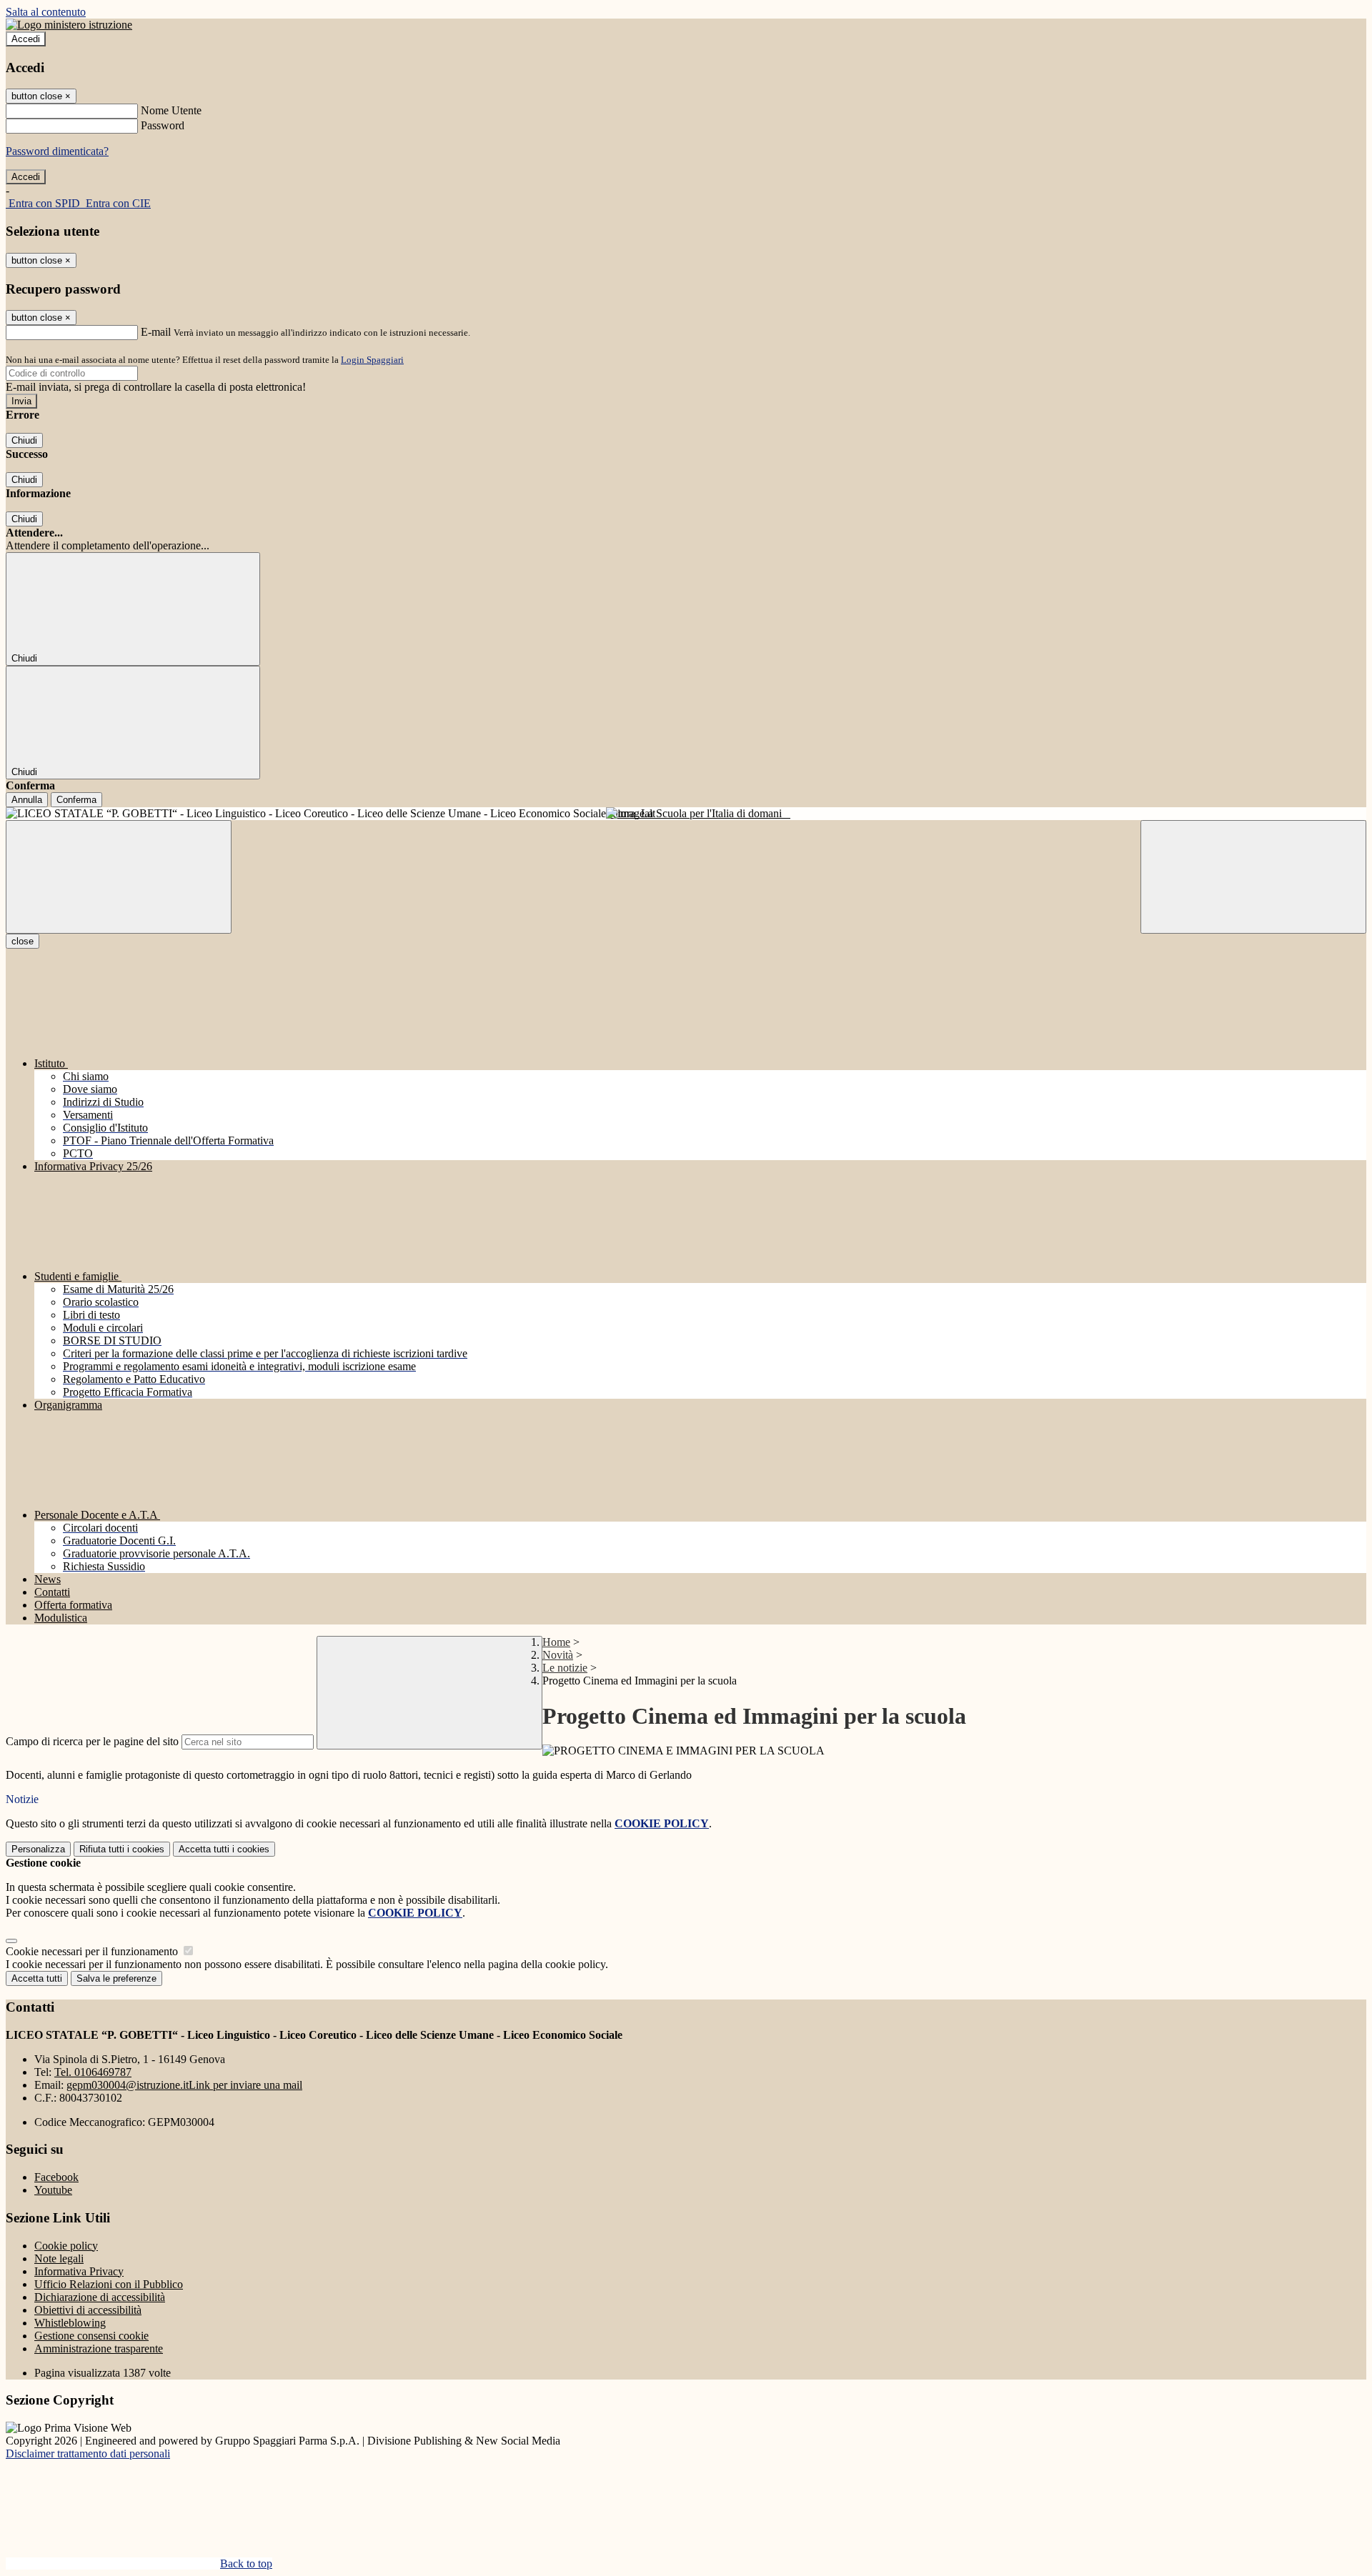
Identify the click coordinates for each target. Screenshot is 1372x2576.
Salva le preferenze (116, 1978)
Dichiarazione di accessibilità (100, 2297)
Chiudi (24, 440)
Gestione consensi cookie (91, 2336)
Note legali (59, 2258)
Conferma (76, 800)
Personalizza (38, 1849)
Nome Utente (171, 110)
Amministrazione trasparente (99, 2348)
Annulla (27, 800)
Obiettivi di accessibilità (88, 2310)
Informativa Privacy (79, 2271)
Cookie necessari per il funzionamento (93, 1951)
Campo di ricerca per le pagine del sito (92, 1741)
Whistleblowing (70, 2323)
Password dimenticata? (57, 151)
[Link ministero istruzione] (69, 25)
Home (556, 1642)
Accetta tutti (224, 1849)
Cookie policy (66, 2246)
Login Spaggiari (372, 360)
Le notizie (565, 1668)
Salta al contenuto (46, 12)
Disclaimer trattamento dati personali (88, 2453)
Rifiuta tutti (122, 1849)
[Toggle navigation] (119, 877)
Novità (558, 1655)
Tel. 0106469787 (93, 2072)
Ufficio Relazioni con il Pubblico (109, 2284)
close (23, 941)
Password (163, 125)
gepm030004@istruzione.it (184, 2085)
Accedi (26, 39)
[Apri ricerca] (1253, 877)
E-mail (156, 332)
